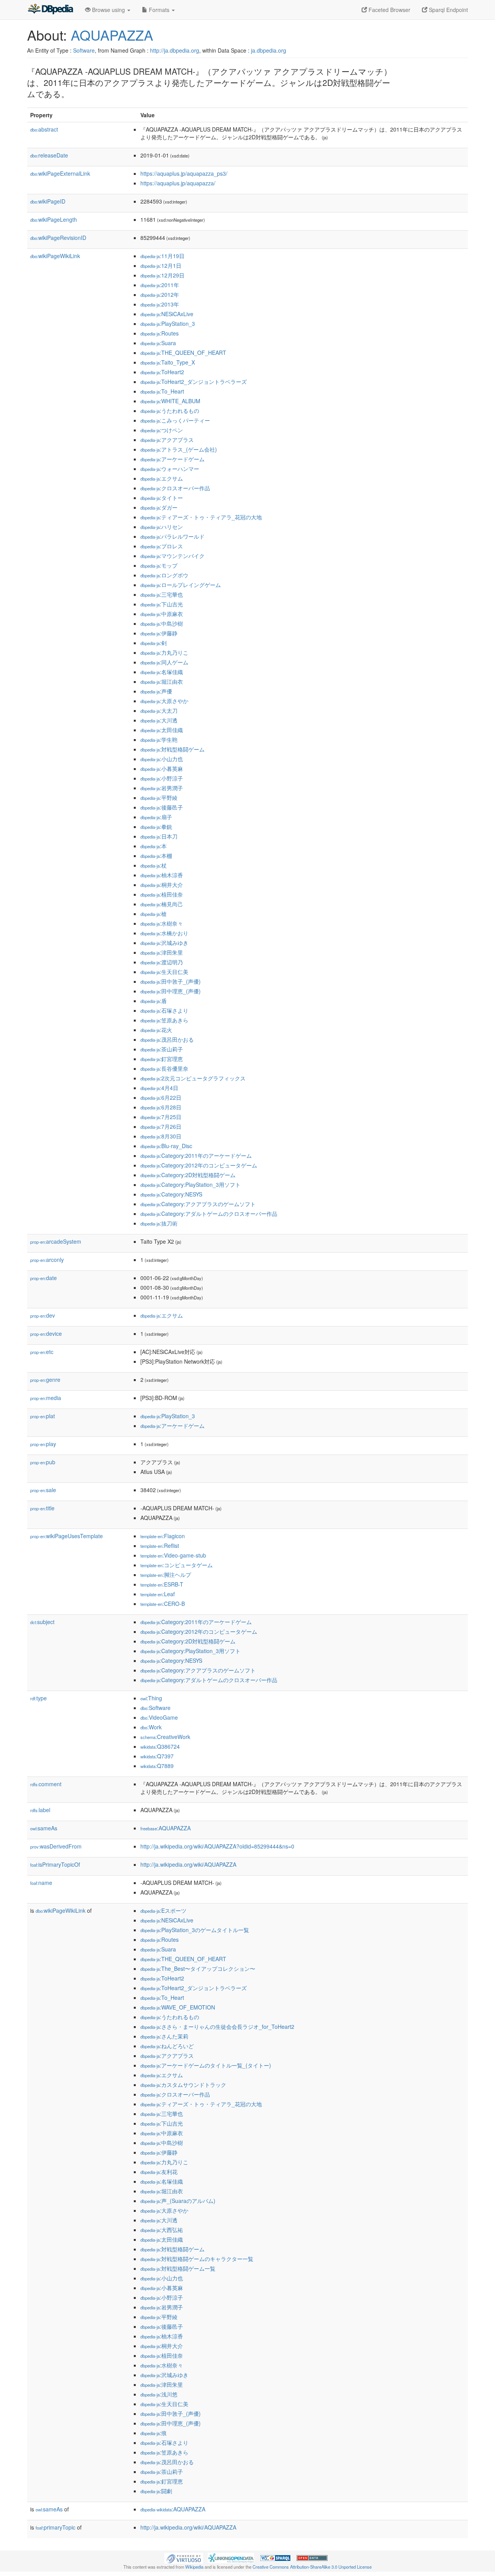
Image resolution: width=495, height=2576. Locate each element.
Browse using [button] (108, 10)
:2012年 (160, 294)
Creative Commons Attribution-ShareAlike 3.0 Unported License (312, 2567)
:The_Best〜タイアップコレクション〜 (198, 1968)
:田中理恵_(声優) (171, 991)
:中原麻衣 (162, 614)
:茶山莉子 (162, 1049)
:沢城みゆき (164, 943)
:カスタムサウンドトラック (183, 2085)
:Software (155, 1708)
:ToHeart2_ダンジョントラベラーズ (194, 382)
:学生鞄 (159, 739)
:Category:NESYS (171, 1194)
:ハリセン (162, 527)
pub (43, 1462)
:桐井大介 (162, 885)
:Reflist (160, 1546)
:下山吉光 (162, 604)
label (40, 1810)
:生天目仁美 (164, 972)
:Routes (160, 333)
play (43, 1444)
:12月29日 (162, 275)
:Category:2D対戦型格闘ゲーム (188, 1175)
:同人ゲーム (164, 662)
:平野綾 (159, 798)
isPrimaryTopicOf (55, 1864)
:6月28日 (161, 1107)
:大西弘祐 (162, 2230)
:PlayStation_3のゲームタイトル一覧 (195, 1930)
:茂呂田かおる (167, 1039)
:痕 (154, 2433)
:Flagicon (163, 1536)
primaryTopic (55, 2527)
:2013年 (160, 304)
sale (43, 1490)
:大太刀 (159, 710)
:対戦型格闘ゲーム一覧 (178, 2268)
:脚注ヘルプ (166, 1575)
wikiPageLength (54, 219)
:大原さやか (164, 701)
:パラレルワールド (172, 536)
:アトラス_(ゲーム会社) (179, 449)
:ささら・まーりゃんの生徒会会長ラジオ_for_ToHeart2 (217, 2027)
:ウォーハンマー (170, 469)
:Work (151, 1727)
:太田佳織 (162, 730)
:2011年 (160, 285)
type (38, 1698)
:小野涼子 (162, 778)
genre (45, 1380)
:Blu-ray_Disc (166, 1146)
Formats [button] (159, 10)
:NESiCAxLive (167, 314)
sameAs (44, 1828)
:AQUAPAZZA (166, 1828)
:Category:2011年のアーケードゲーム (196, 1155)
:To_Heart (162, 391)
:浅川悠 (159, 2394)
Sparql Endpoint (448, 10)
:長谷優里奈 (164, 1068)
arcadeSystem (56, 1241)
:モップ (159, 565)
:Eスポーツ (163, 1910)
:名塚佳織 (162, 672)
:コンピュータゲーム (177, 1565)
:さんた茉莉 (164, 2036)
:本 (154, 846)
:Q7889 (157, 1766)
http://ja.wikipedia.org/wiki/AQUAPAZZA (188, 1864)
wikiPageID (48, 201)
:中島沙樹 (162, 623)
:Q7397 (157, 1756)
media (46, 1398)
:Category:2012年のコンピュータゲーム (199, 1165)
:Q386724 (160, 1746)
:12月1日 (161, 265)
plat (43, 1416)
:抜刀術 (159, 1223)
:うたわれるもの (170, 411)
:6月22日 (161, 1097)
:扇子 (156, 817)
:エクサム (162, 478)
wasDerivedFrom (56, 1846)
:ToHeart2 (162, 372)
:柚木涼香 (162, 875)
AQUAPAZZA (112, 35)
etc (42, 1352)
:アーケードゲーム (172, 459)
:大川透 (159, 720)
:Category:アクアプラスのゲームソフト (198, 1204)
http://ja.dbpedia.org (175, 50)
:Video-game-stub (173, 1555)
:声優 (156, 691)
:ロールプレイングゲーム (181, 585)
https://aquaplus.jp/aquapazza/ (178, 183)
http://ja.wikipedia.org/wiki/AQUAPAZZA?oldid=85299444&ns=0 (217, 1846)
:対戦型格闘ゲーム (172, 749)
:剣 (154, 643)
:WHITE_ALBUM (170, 401)
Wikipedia (194, 2567)
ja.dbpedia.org (269, 50)
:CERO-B (163, 1604)
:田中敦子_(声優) (171, 981)
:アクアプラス (167, 440)
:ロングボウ (164, 575)
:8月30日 (161, 1136)
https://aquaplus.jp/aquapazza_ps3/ (184, 173)
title (42, 1508)
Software (84, 50)
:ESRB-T (162, 1584)
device (46, 1333)
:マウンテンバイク (172, 556)
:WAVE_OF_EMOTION (178, 2007)
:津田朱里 (162, 952)
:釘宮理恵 (162, 1059)
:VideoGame (159, 1717)
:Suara (158, 343)
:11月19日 (162, 256)
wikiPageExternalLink (60, 173)
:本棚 (156, 856)
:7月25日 (161, 1117)
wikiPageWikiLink (55, 256)
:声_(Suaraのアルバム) (178, 2201)
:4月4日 (159, 1088)
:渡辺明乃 (162, 962)
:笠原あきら (164, 1020)
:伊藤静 (159, 633)
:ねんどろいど (167, 2046)
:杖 (154, 865)
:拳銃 (156, 827)
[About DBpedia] (50, 10)
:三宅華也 (162, 594)
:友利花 (159, 2172)
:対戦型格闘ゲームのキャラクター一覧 (197, 2259)
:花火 (156, 1030)
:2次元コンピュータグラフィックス (193, 1078)
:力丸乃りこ (164, 652)
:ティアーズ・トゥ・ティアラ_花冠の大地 (201, 517)
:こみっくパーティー (175, 420)
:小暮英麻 (162, 769)
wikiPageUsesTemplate (67, 1536)
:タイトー (162, 498)
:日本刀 (159, 836)
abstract (44, 129)
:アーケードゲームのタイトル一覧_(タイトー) (206, 2065)
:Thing (151, 1698)
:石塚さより (164, 1010)
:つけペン (162, 430)
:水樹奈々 (162, 923)
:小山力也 (162, 759)
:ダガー (159, 507)
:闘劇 (156, 2491)
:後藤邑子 (162, 807)
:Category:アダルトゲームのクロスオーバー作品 (209, 1214)
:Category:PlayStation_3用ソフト (190, 1184)
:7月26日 (161, 1126)
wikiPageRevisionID (58, 238)
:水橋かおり (164, 933)
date (44, 1278)
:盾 (154, 1001)
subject (42, 1622)
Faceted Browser (389, 10)
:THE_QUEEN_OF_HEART (183, 353)
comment (46, 1784)
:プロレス (162, 546)
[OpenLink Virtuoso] (184, 2557)
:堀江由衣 (162, 681)
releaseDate (49, 155)
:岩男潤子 (162, 788)
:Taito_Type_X (168, 362)
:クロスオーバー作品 (175, 488)
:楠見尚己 (162, 904)
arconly (47, 1260)
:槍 (154, 914)
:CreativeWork (165, 1737)
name (41, 1883)
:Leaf (158, 1594)
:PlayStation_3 (168, 323)
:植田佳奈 (162, 894)
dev (43, 1315)
